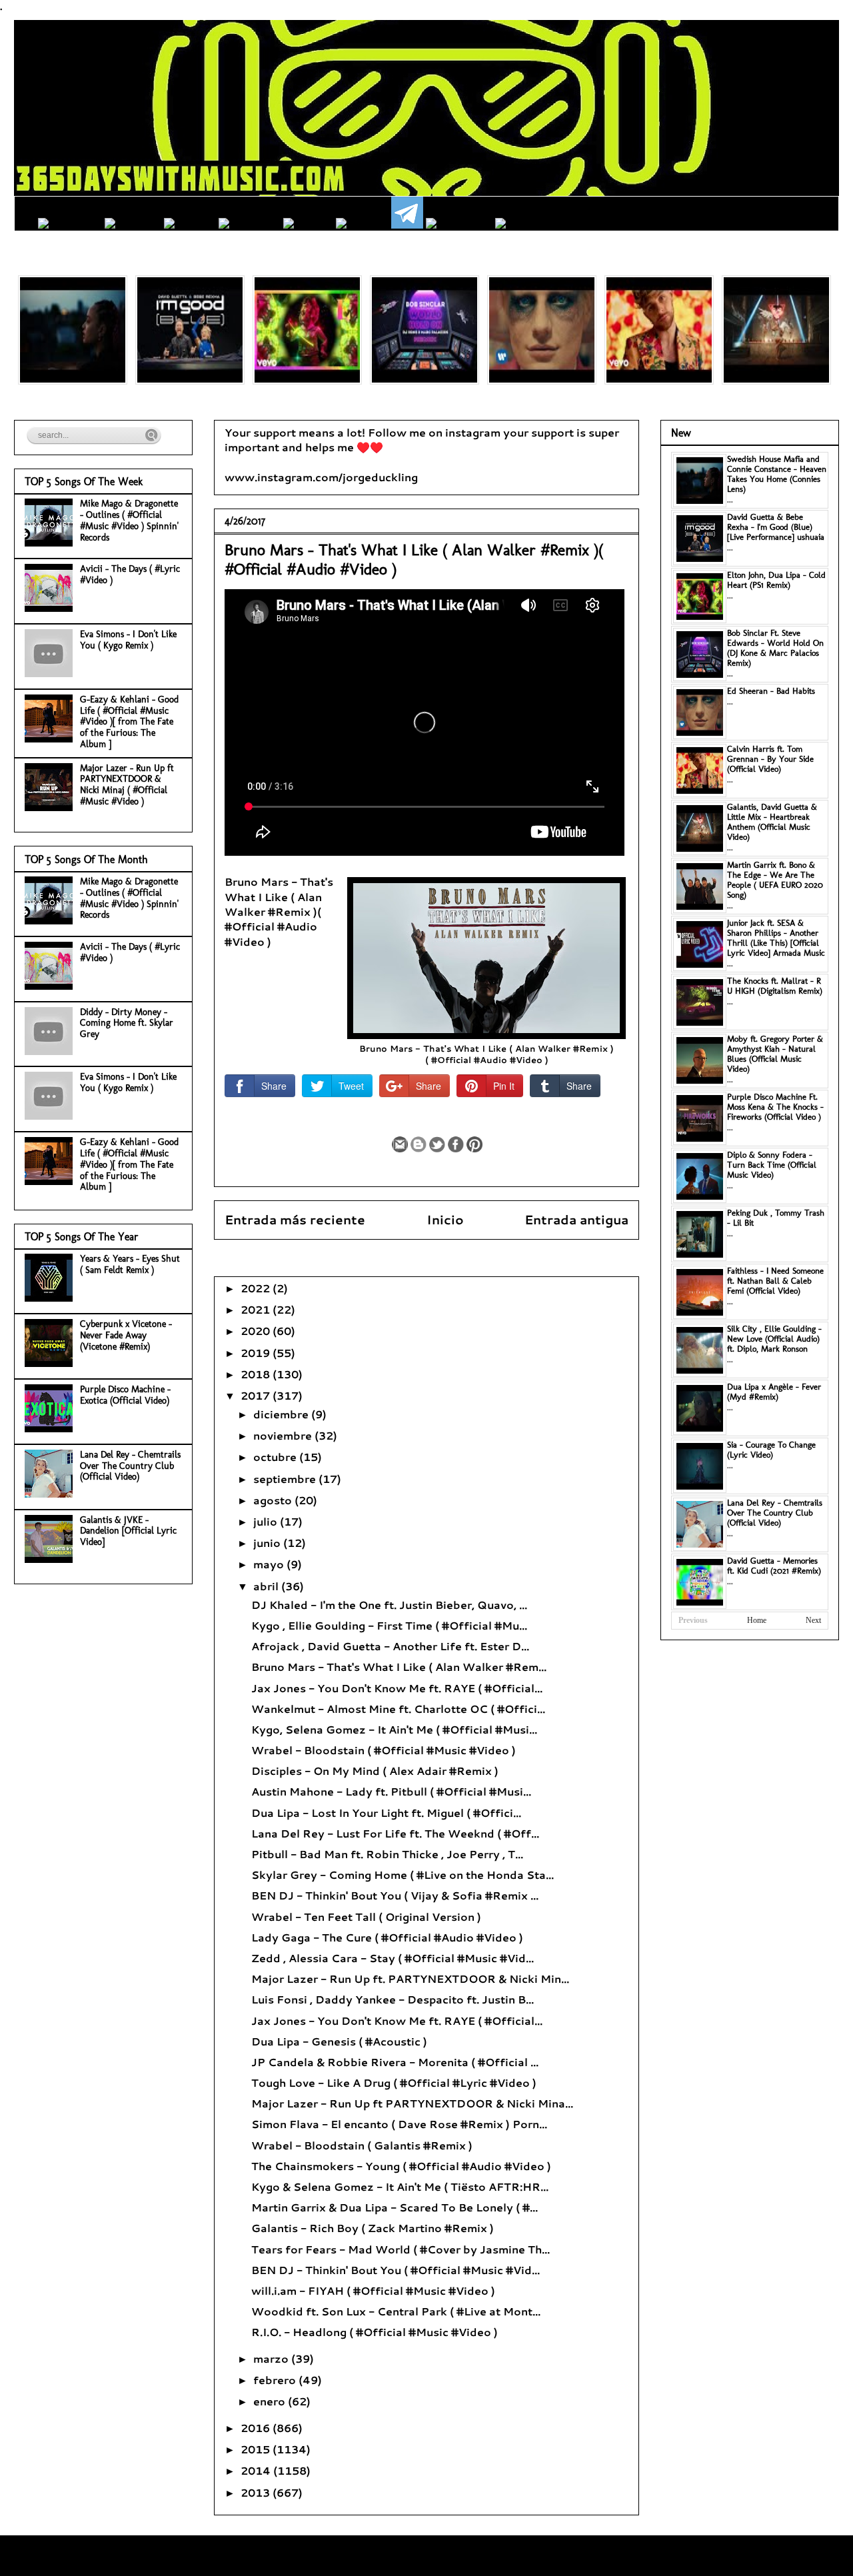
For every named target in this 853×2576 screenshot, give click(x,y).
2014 (257, 2470)
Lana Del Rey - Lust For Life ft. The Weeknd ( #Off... (395, 1833)
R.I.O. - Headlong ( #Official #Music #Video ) (375, 2332)
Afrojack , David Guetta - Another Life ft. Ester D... (390, 1646)
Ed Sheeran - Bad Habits (771, 691)
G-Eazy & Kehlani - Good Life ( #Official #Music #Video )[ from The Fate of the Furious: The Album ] (129, 722)
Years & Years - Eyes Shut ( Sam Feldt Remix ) (130, 1264)
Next (813, 1620)
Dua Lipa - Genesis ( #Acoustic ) (339, 2041)
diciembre (282, 1414)
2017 (257, 1395)
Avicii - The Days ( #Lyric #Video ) (130, 575)
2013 (257, 2492)
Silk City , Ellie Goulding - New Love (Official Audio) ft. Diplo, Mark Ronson (774, 1339)
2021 (257, 1309)
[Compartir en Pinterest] (474, 1144)
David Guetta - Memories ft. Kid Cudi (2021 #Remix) (774, 1566)
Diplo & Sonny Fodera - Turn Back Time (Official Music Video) (772, 1165)
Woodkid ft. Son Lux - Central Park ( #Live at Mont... (396, 2311)
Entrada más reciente (295, 1219)
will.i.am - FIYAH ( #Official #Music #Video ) (373, 2290)
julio (267, 1521)
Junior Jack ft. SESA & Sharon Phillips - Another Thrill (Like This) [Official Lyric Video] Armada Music (776, 938)
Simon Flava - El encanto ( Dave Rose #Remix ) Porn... (399, 2124)
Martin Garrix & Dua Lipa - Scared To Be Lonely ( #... (395, 2207)
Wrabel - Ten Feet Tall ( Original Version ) (366, 1917)
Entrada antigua (576, 1219)
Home (757, 1620)
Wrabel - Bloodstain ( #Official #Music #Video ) (384, 1750)
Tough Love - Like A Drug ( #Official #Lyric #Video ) (394, 2082)
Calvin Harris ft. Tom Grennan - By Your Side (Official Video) (770, 759)
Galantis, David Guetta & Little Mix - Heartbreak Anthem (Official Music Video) (772, 822)
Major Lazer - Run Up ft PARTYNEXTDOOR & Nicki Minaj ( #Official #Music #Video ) (127, 785)
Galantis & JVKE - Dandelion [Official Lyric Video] (128, 1531)
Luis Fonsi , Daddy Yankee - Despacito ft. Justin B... (393, 1999)
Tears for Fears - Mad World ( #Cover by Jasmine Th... (401, 2249)
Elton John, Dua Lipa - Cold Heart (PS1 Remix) (776, 580)
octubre (276, 1457)
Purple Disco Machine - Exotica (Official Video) (125, 1395)
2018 (257, 1374)
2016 (257, 2428)
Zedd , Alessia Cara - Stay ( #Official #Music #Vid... (393, 1958)
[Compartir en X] (437, 1144)
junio (268, 1543)
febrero (276, 2380)
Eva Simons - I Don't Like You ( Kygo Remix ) (128, 640)
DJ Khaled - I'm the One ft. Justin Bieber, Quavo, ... (389, 1605)
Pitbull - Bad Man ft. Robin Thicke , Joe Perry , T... (387, 1854)
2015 (257, 2449)
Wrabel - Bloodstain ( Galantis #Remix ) (362, 2145)
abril (267, 1586)
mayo (270, 1564)
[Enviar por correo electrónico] (400, 1144)
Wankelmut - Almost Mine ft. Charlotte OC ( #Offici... (398, 1709)
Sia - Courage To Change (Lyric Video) (771, 1450)
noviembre (284, 1435)
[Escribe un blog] (419, 1144)
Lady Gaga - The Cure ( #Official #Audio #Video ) (387, 1937)
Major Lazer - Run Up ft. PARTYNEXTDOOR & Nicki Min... (410, 1978)
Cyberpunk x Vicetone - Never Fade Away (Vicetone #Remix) (126, 1335)
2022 (257, 1288)
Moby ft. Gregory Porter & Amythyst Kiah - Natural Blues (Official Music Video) (775, 1054)
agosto (274, 1500)
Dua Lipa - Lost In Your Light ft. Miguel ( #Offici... (386, 1813)
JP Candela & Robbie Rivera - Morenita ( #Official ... (395, 2062)
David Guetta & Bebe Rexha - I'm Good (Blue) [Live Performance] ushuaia (776, 527)
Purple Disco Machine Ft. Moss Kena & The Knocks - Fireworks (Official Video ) (775, 1107)
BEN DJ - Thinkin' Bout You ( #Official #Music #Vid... (396, 2270)
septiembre (286, 1479)
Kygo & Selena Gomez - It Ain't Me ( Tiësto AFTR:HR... (400, 2186)
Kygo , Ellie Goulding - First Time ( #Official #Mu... (389, 1625)
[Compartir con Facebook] (456, 1144)
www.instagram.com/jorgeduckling (321, 477)
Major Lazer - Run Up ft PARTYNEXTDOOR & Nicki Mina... (412, 2103)
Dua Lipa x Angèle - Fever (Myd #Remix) (774, 1392)
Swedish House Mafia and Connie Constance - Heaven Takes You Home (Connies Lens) (777, 474)
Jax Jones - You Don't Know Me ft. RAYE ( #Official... (397, 1688)
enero (271, 2401)
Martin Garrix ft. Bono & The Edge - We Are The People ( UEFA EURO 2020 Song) (775, 880)
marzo (272, 2358)
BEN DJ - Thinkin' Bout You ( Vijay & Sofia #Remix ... (395, 1895)
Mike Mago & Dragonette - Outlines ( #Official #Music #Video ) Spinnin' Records (129, 520)
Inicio (445, 1219)
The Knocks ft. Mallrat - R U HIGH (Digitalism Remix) (775, 986)
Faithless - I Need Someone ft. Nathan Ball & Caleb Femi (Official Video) (775, 1281)
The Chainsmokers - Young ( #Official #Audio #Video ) (401, 2166)
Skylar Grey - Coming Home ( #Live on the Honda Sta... (403, 1875)
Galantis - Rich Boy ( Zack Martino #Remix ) (373, 2228)
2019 (257, 1353)
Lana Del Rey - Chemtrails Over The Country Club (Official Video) (130, 1466)
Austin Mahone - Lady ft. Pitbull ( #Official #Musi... (391, 1791)
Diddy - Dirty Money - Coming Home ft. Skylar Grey (127, 1023)
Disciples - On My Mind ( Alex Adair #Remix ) (375, 1771)
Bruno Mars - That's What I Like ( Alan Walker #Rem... (399, 1667)
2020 (257, 1331)
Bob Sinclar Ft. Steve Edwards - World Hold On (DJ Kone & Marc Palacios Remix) (775, 648)
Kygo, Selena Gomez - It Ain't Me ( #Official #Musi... (394, 1729)
